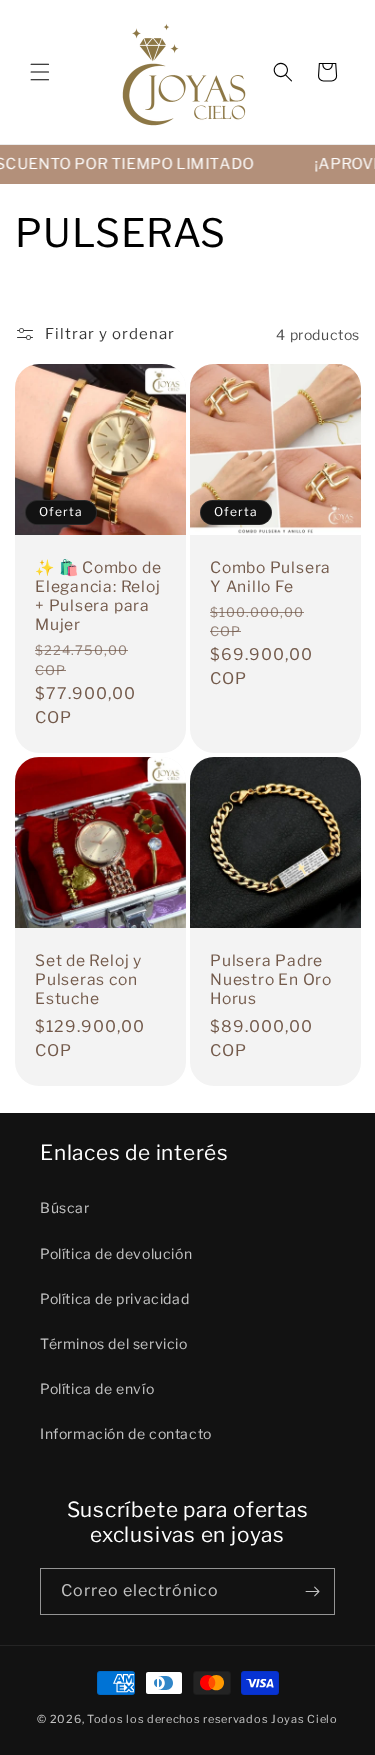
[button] (40, 72)
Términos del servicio (114, 1343)
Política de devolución (116, 1253)
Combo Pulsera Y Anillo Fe (270, 577)
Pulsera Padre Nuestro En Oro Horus (271, 978)
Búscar (65, 1207)
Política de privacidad (114, 1298)
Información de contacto (126, 1433)
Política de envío (97, 1388)
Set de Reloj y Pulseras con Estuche (88, 978)
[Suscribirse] (312, 1591)
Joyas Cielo (304, 1719)
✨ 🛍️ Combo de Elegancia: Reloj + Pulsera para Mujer (98, 596)
